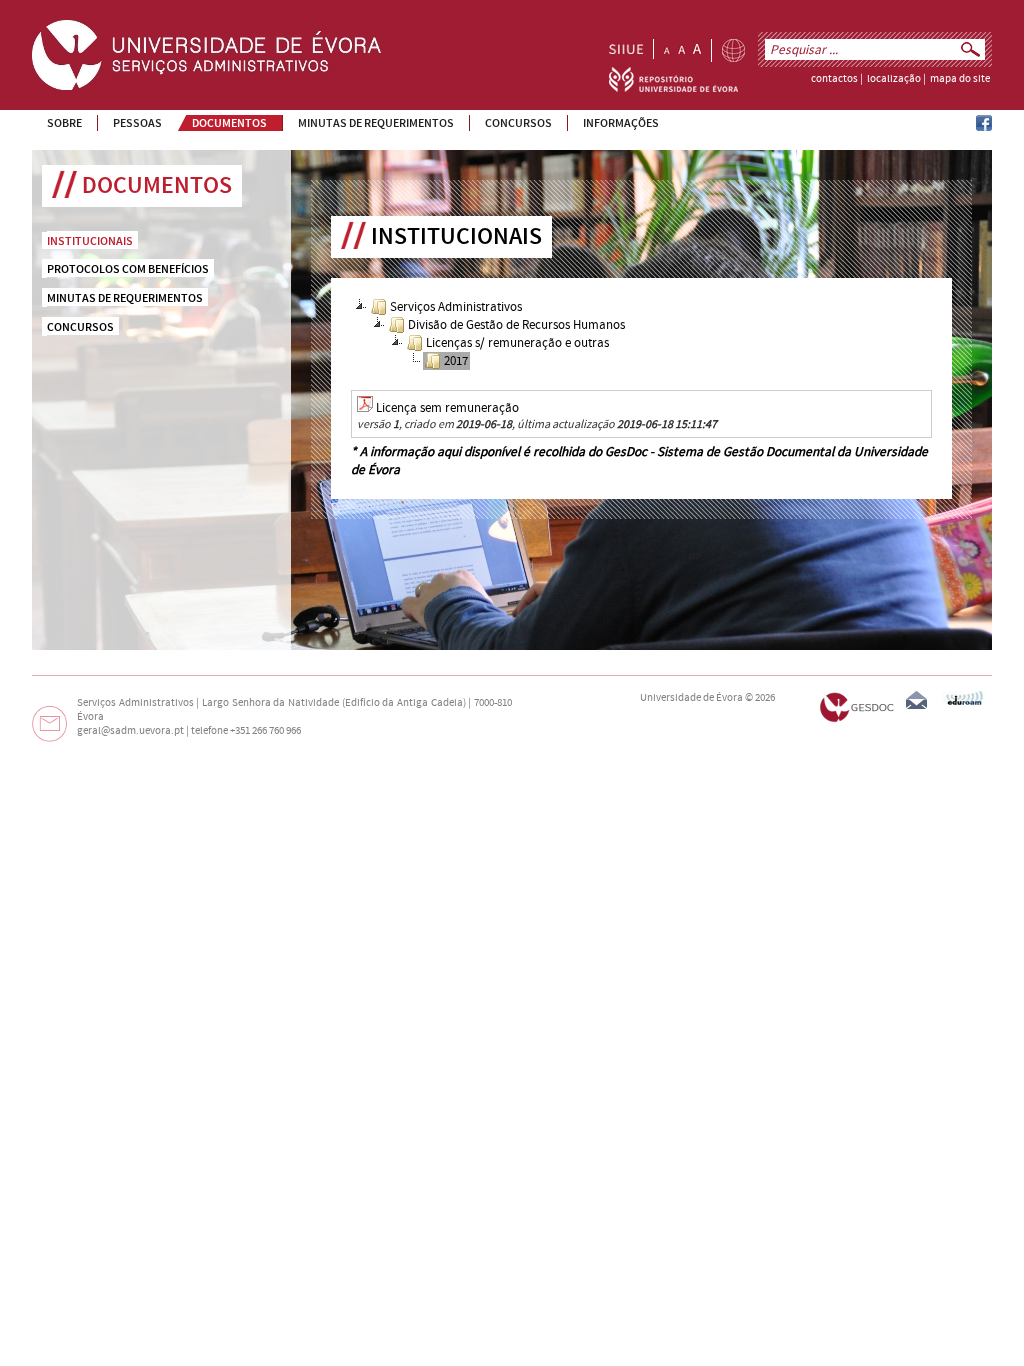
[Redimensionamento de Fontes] (682, 49)
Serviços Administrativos (456, 307)
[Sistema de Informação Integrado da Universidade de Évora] (626, 49)
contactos (834, 79)
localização (894, 79)
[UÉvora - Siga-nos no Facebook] (984, 127)
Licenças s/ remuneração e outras (517, 343)
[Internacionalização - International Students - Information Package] (733, 50)
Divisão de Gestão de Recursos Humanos (516, 325)
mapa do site (960, 79)
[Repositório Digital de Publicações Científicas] (673, 88)
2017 (456, 361)
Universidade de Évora (691, 698)
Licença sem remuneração (447, 408)
